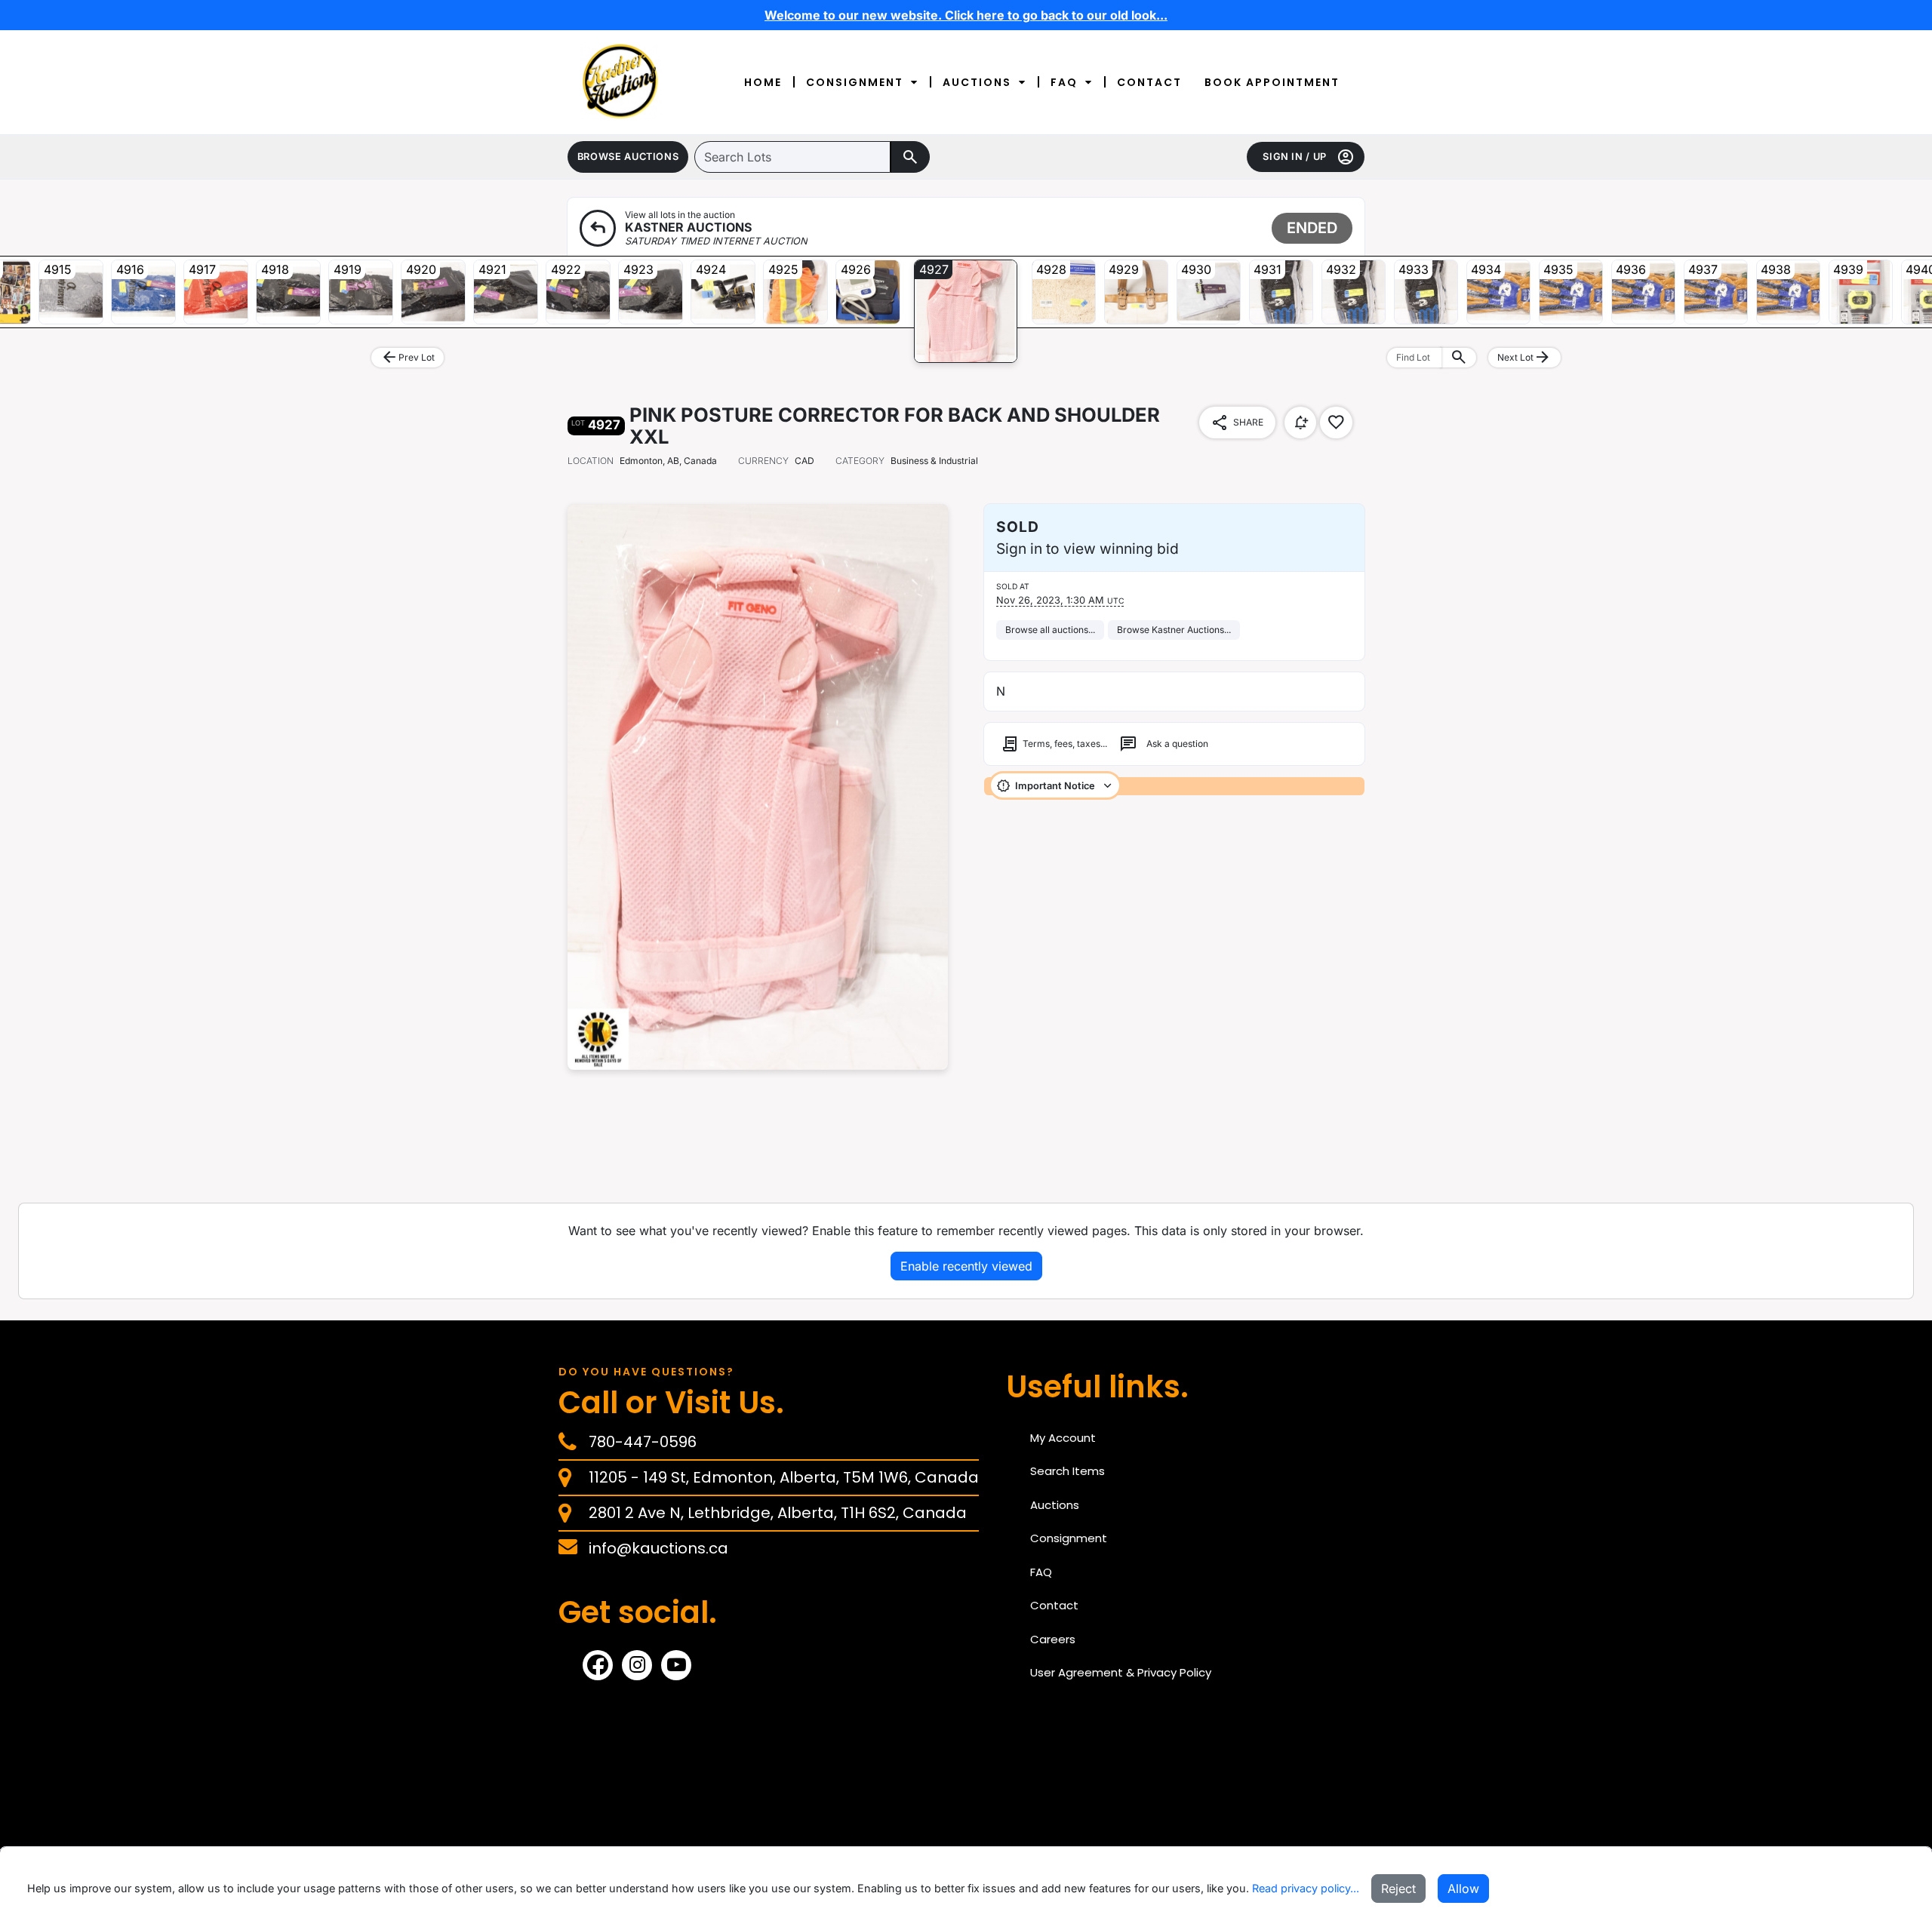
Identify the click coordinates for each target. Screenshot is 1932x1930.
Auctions (977, 82)
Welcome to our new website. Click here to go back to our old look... (966, 15)
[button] (628, 157)
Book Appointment (1272, 82)
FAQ (1064, 82)
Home (763, 82)
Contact (1149, 82)
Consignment (855, 82)
